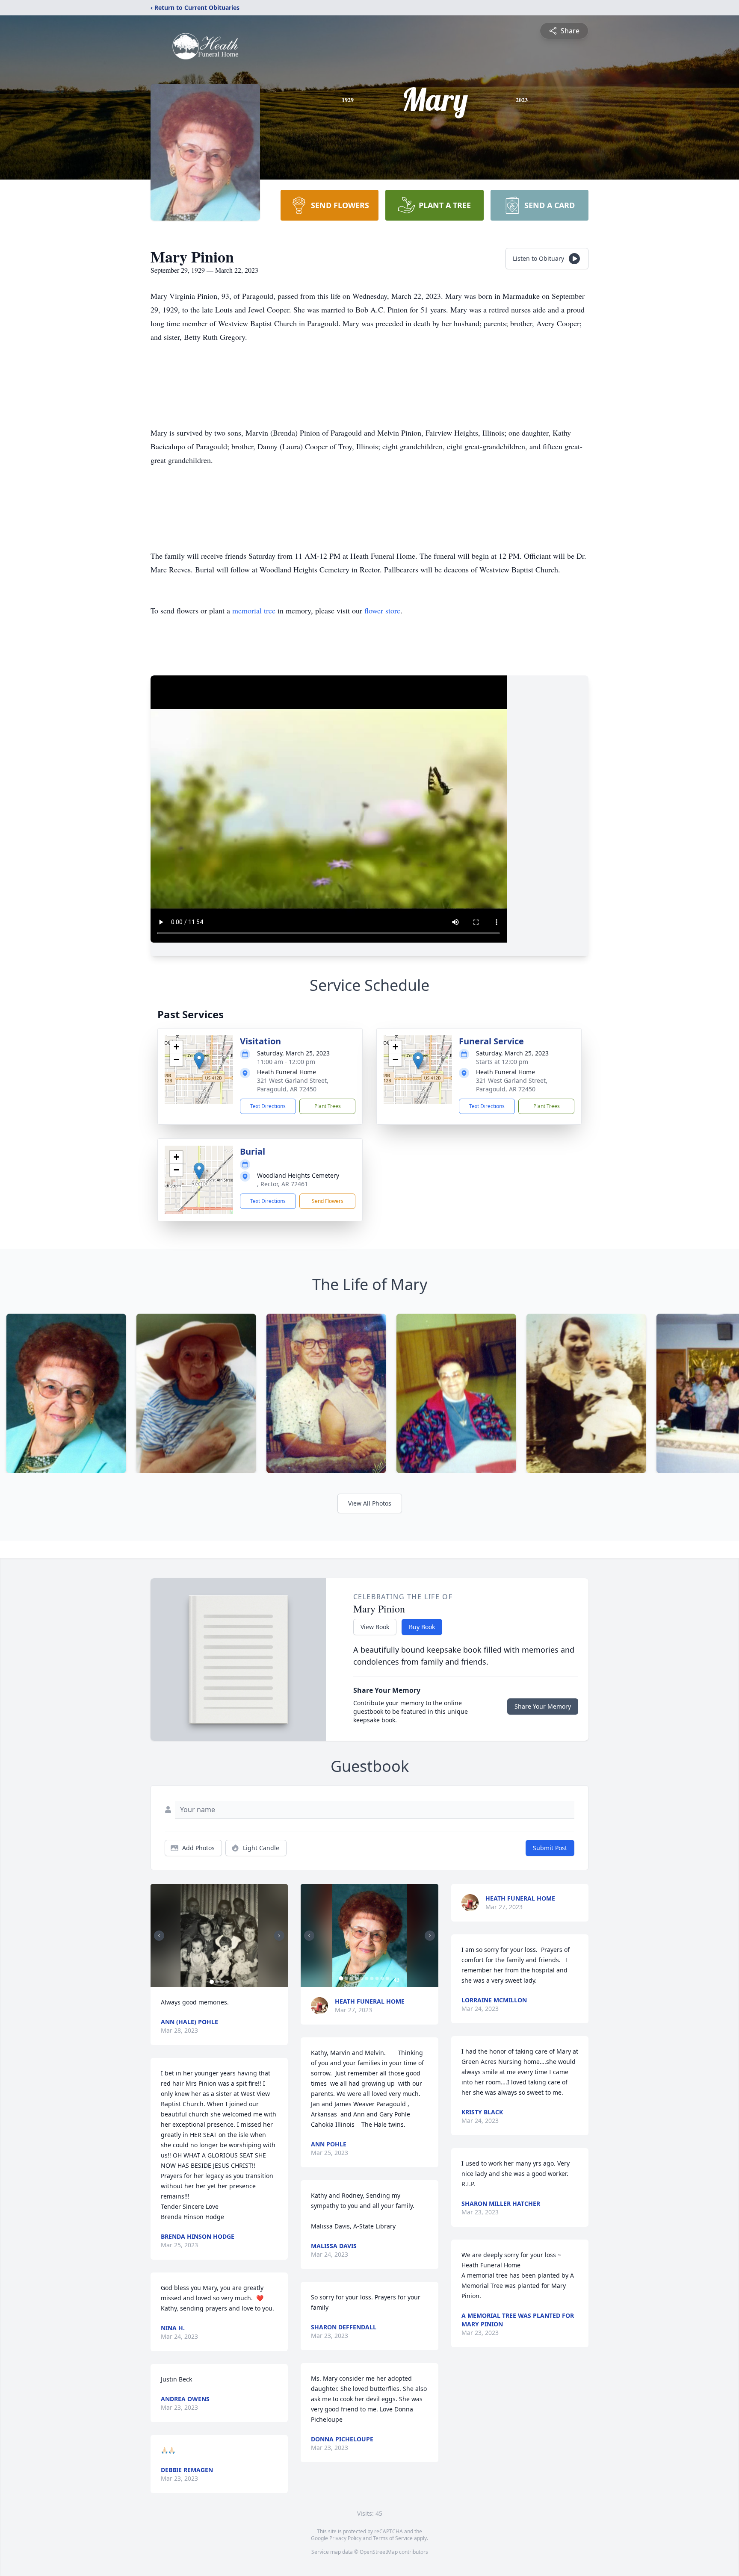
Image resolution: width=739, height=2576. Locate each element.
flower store (382, 610)
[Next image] (279, 1936)
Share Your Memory (543, 1706)
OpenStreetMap (379, 2552)
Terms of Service (393, 2538)
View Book (375, 1627)
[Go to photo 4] (227, 1982)
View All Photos (370, 1503)
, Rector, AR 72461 (282, 1184)
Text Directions (268, 1106)
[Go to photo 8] (377, 1978)
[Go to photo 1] (212, 1982)
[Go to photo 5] (361, 1978)
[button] (199, 1061)
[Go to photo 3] (222, 1982)
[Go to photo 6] (367, 1978)
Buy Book (422, 1627)
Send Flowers (328, 1201)
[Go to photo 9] (382, 1978)
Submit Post (550, 1848)
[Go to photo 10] (387, 1978)
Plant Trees (328, 1106)
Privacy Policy (345, 2538)
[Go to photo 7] (372, 1978)
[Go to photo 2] (217, 1982)
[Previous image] (159, 1936)
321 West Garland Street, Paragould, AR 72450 (293, 1085)
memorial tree (254, 610)
